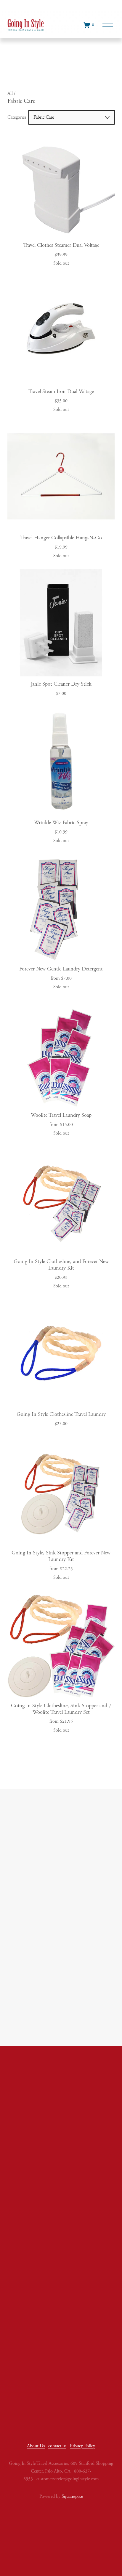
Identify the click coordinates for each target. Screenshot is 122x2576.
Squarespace (72, 2496)
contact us (57, 2446)
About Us (36, 2446)
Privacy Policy (82, 2446)
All (11, 94)
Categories (17, 117)
